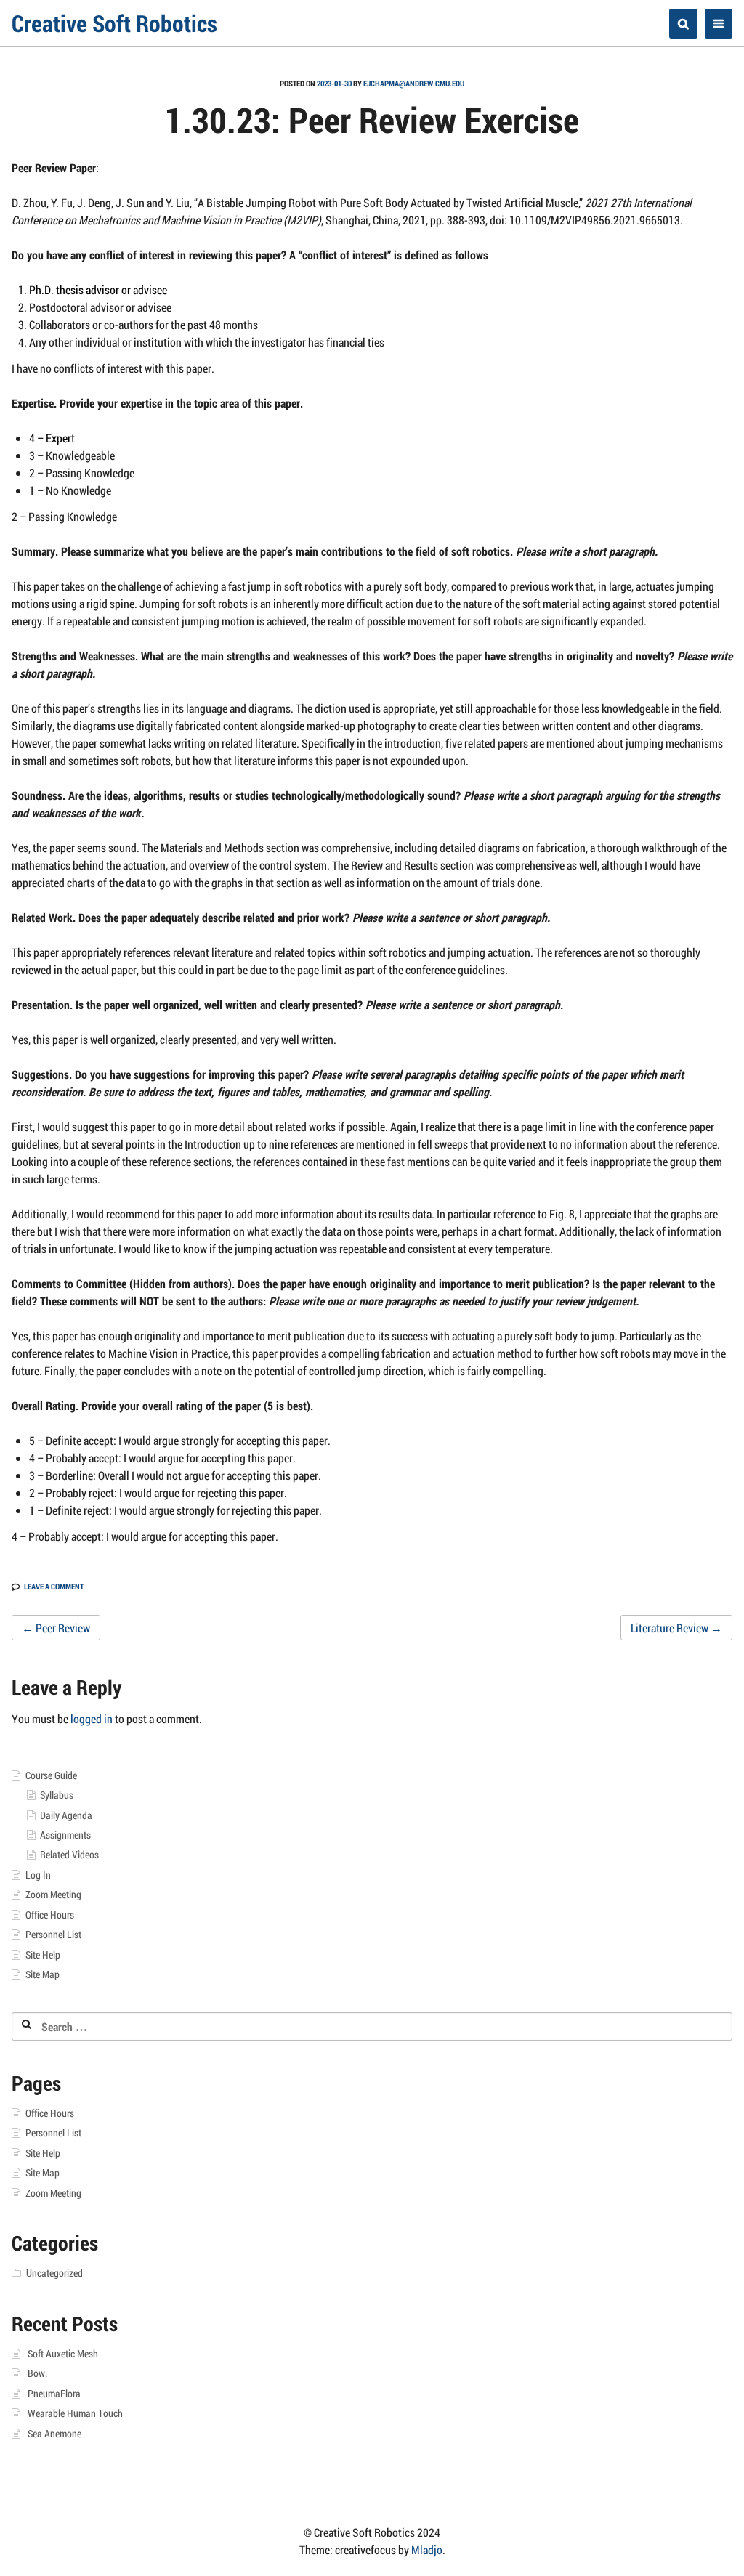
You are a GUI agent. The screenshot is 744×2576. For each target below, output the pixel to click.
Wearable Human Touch (75, 2413)
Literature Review (676, 1628)
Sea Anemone (54, 2434)
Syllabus (57, 1795)
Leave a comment (54, 1586)
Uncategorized (54, 2273)
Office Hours (50, 1915)
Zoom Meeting (53, 1895)
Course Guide (51, 1775)
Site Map (43, 1974)
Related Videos (69, 1855)
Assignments (65, 1835)
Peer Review (56, 1628)
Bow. (37, 2373)
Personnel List (53, 1935)
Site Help (43, 1955)
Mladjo (427, 2549)
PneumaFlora (54, 2394)
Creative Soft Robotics (114, 23)
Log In (38, 1875)
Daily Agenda (66, 1815)
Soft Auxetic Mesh (63, 2354)
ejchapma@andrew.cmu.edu (414, 83)
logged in (92, 1718)
